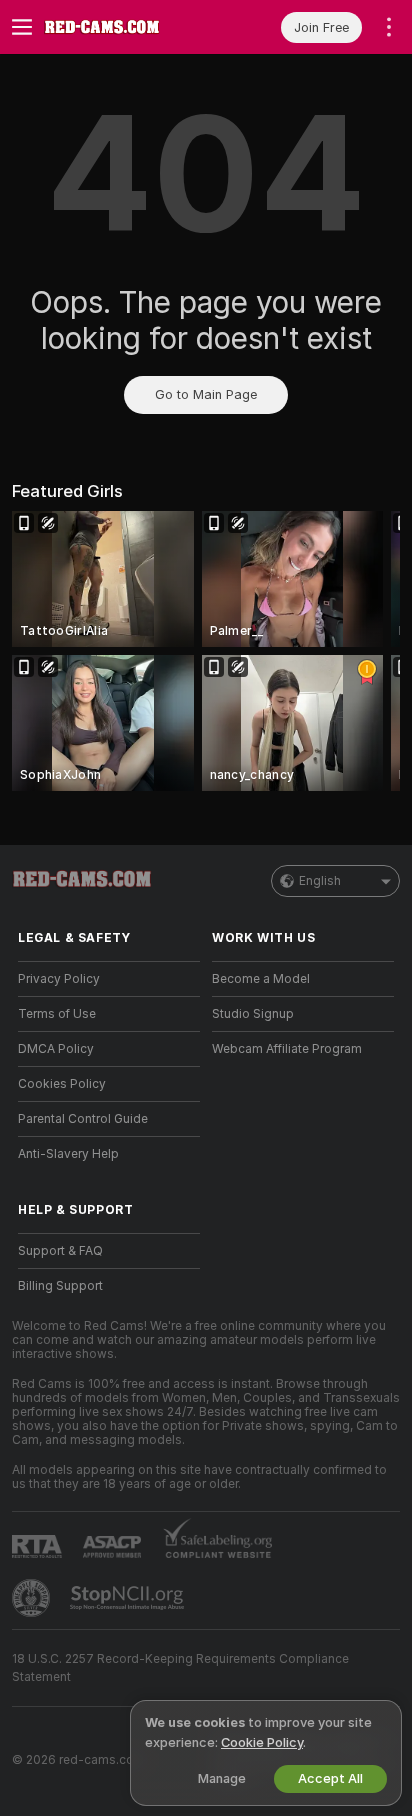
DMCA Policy (56, 1049)
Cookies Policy (62, 1084)
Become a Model (261, 979)
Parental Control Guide (83, 1119)
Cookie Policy (262, 1742)
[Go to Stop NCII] (129, 1598)
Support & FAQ (60, 1251)
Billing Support (60, 1286)
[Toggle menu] (22, 27)
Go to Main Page (206, 394)
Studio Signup (253, 1014)
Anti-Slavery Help (68, 1154)
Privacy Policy (59, 979)
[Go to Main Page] (125, 27)
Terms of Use (57, 1014)
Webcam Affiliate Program (287, 1049)
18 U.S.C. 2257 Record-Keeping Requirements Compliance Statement (180, 1668)
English (320, 881)
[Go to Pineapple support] (33, 1598)
